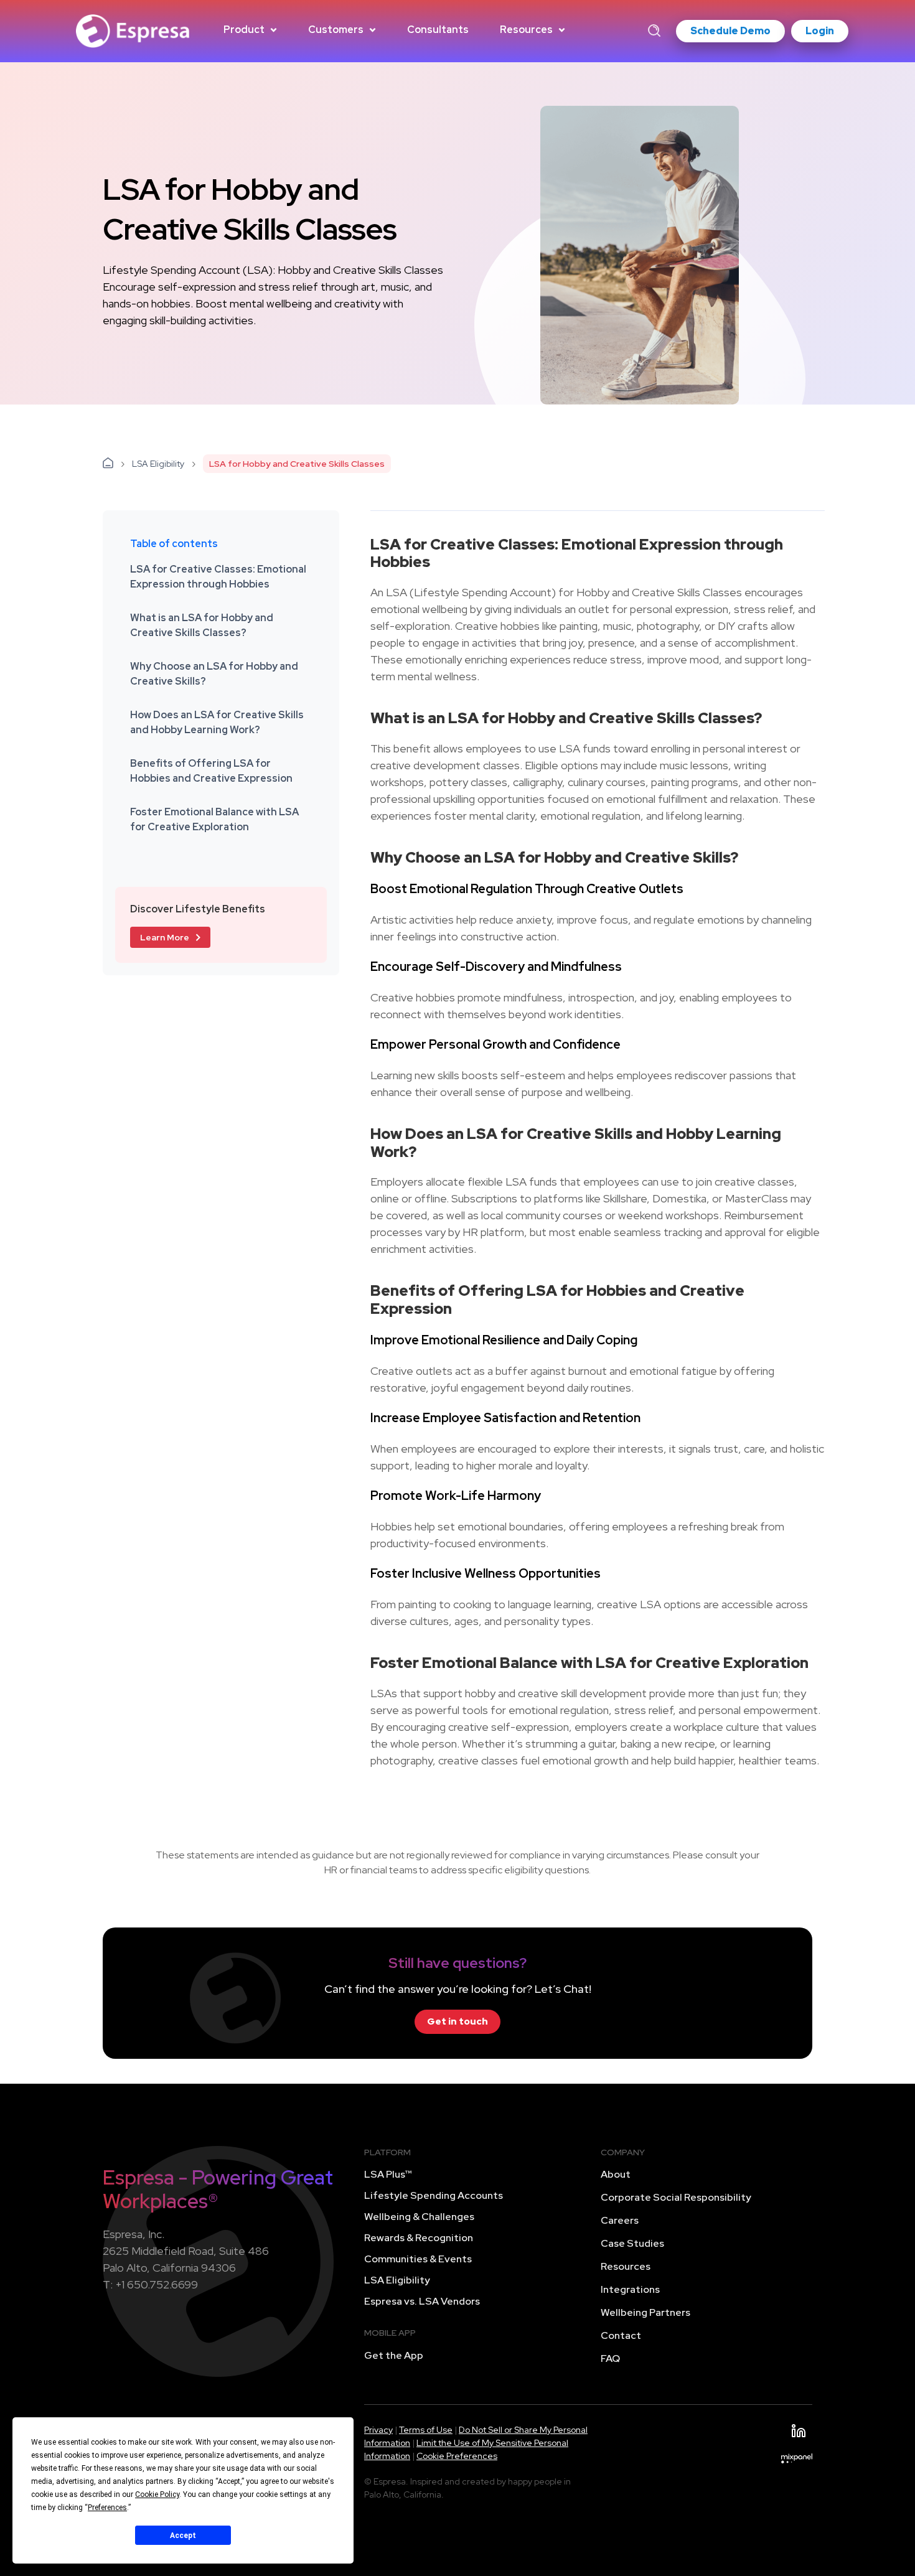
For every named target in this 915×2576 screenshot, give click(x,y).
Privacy (378, 2430)
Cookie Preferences (457, 2456)
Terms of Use (426, 2430)
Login (820, 31)
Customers (336, 30)
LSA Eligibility (158, 464)
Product (244, 30)
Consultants (438, 30)
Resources (526, 30)
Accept (183, 2536)
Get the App (394, 2355)
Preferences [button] (107, 2508)
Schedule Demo (730, 31)
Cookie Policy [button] (157, 2494)
